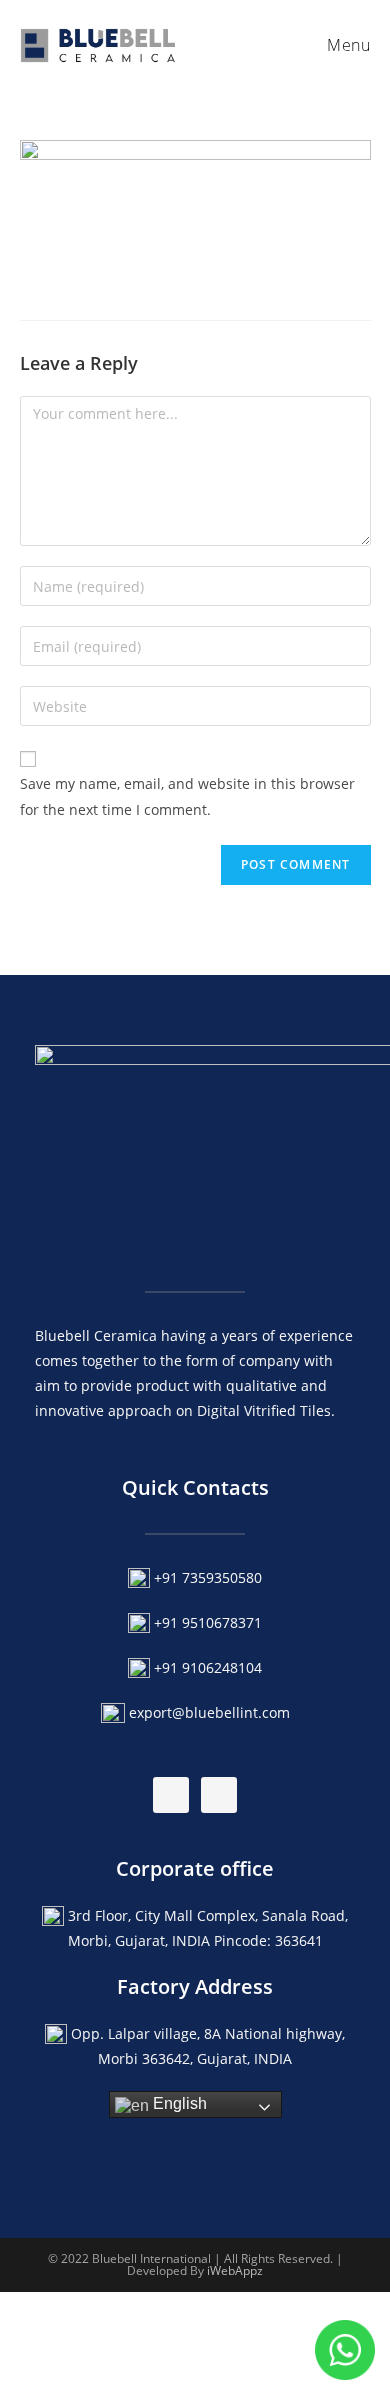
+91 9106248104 (208, 1667)
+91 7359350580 (208, 1577)
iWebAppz (235, 2270)
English (178, 2103)
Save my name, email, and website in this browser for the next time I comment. (187, 796)
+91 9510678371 (208, 1622)
